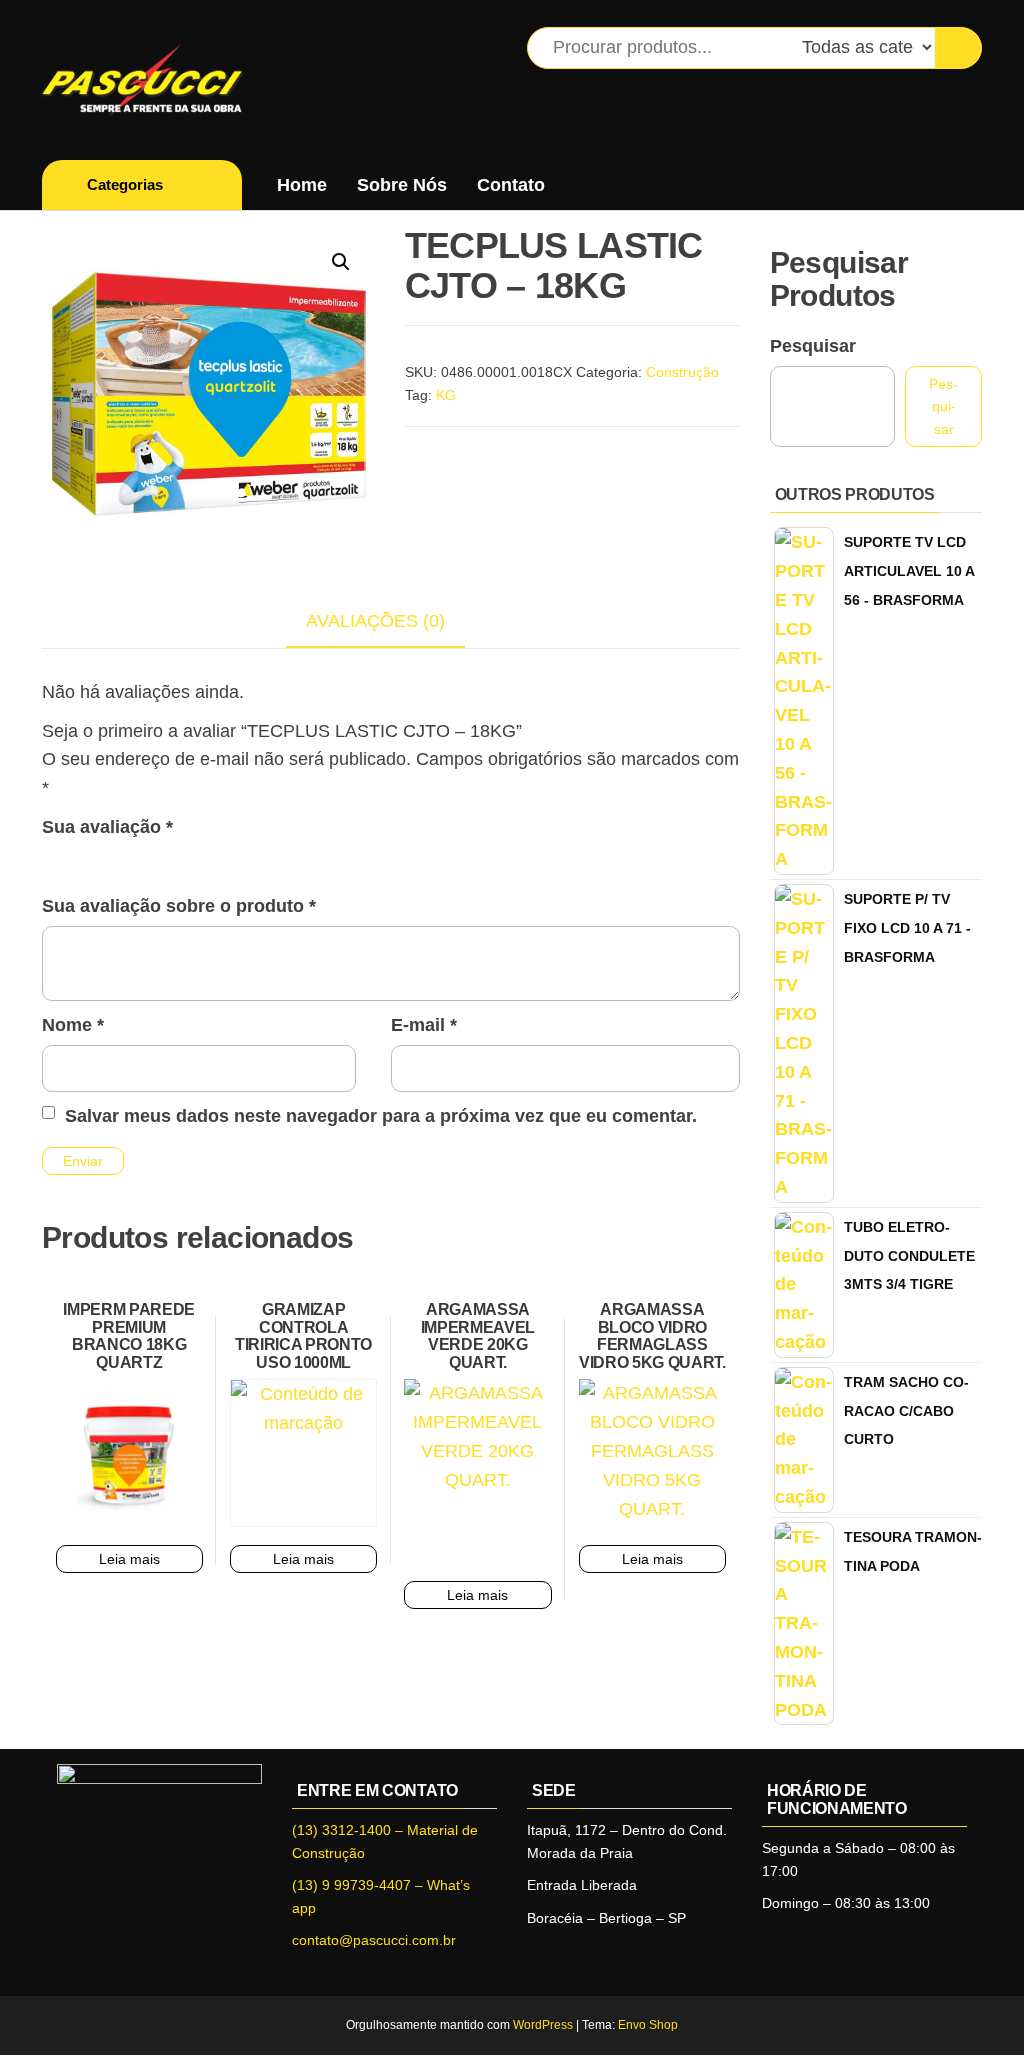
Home (302, 185)
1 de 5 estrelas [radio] (54, 859)
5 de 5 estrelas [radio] (170, 859)
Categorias (125, 184)
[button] (341, 262)
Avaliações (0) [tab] (375, 621)
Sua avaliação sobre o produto (179, 906)
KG (446, 395)
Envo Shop (648, 2025)
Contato (511, 185)
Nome (73, 1025)
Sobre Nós (402, 185)
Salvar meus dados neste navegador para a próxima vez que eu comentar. (381, 1116)
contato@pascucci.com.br (374, 1940)
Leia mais (129, 1559)
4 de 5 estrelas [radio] (141, 859)
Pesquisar (813, 346)
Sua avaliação (107, 827)
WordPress (543, 2025)
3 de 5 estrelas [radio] (112, 859)
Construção (682, 372)
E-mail (424, 1025)
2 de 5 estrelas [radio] (83, 859)
